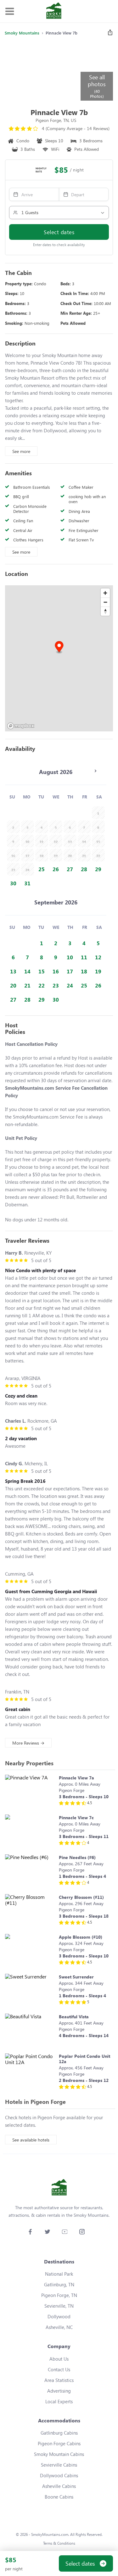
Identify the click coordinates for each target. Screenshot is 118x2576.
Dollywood (59, 2316)
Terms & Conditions (59, 2543)
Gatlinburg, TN (59, 2284)
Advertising (59, 2391)
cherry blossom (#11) (81, 1897)
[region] (59, 658)
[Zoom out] (105, 602)
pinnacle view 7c (76, 1817)
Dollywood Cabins (59, 2475)
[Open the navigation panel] (9, 11)
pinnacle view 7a (76, 1778)
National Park (59, 2274)
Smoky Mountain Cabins (59, 2454)
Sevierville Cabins (59, 2465)
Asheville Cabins (59, 2486)
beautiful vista (74, 2017)
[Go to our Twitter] (47, 2232)
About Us (59, 2359)
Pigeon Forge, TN (59, 2295)
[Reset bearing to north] (105, 611)
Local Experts (59, 2401)
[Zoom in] (105, 593)
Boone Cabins (59, 2497)
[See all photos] (42, 71)
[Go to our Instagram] (82, 2232)
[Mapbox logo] (21, 726)
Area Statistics (59, 2380)
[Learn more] (30, 1791)
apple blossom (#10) (81, 1937)
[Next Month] (95, 771)
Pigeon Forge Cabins (59, 2443)
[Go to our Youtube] (65, 2232)
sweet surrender (76, 1977)
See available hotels (31, 2140)
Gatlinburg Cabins (59, 2433)
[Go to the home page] (54, 11)
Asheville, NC (59, 2327)
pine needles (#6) (77, 1857)
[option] (42, 869)
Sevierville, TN (59, 2306)
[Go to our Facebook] (30, 2232)
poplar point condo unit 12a (84, 2059)
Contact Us (59, 2369)
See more (21, 451)
